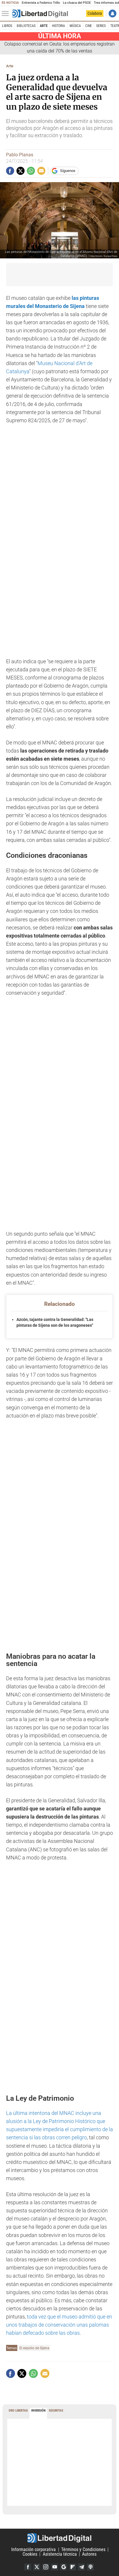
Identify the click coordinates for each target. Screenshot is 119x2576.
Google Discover (64, 2567)
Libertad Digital (59, 2538)
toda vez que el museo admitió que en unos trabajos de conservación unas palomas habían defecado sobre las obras (59, 2325)
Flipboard (72, 2567)
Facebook (28, 2567)
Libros (7, 26)
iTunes (90, 2567)
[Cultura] (40, 14)
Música (75, 26)
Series (101, 26)
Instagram (46, 2567)
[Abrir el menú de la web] (7, 14)
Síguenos (68, 171)
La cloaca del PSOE (77, 3)
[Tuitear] (21, 171)
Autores (89, 2554)
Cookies (30, 2554)
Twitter (37, 2567)
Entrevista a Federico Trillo (41, 3)
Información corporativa (34, 2549)
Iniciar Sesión (113, 13)
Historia (58, 26)
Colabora (95, 13)
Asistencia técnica (60, 2554)
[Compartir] (10, 171)
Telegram (81, 2567)
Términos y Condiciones (83, 2549)
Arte (44, 26)
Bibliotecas (26, 26)
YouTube (55, 2567)
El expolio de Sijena (34, 2348)
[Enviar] (31, 171)
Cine (89, 26)
